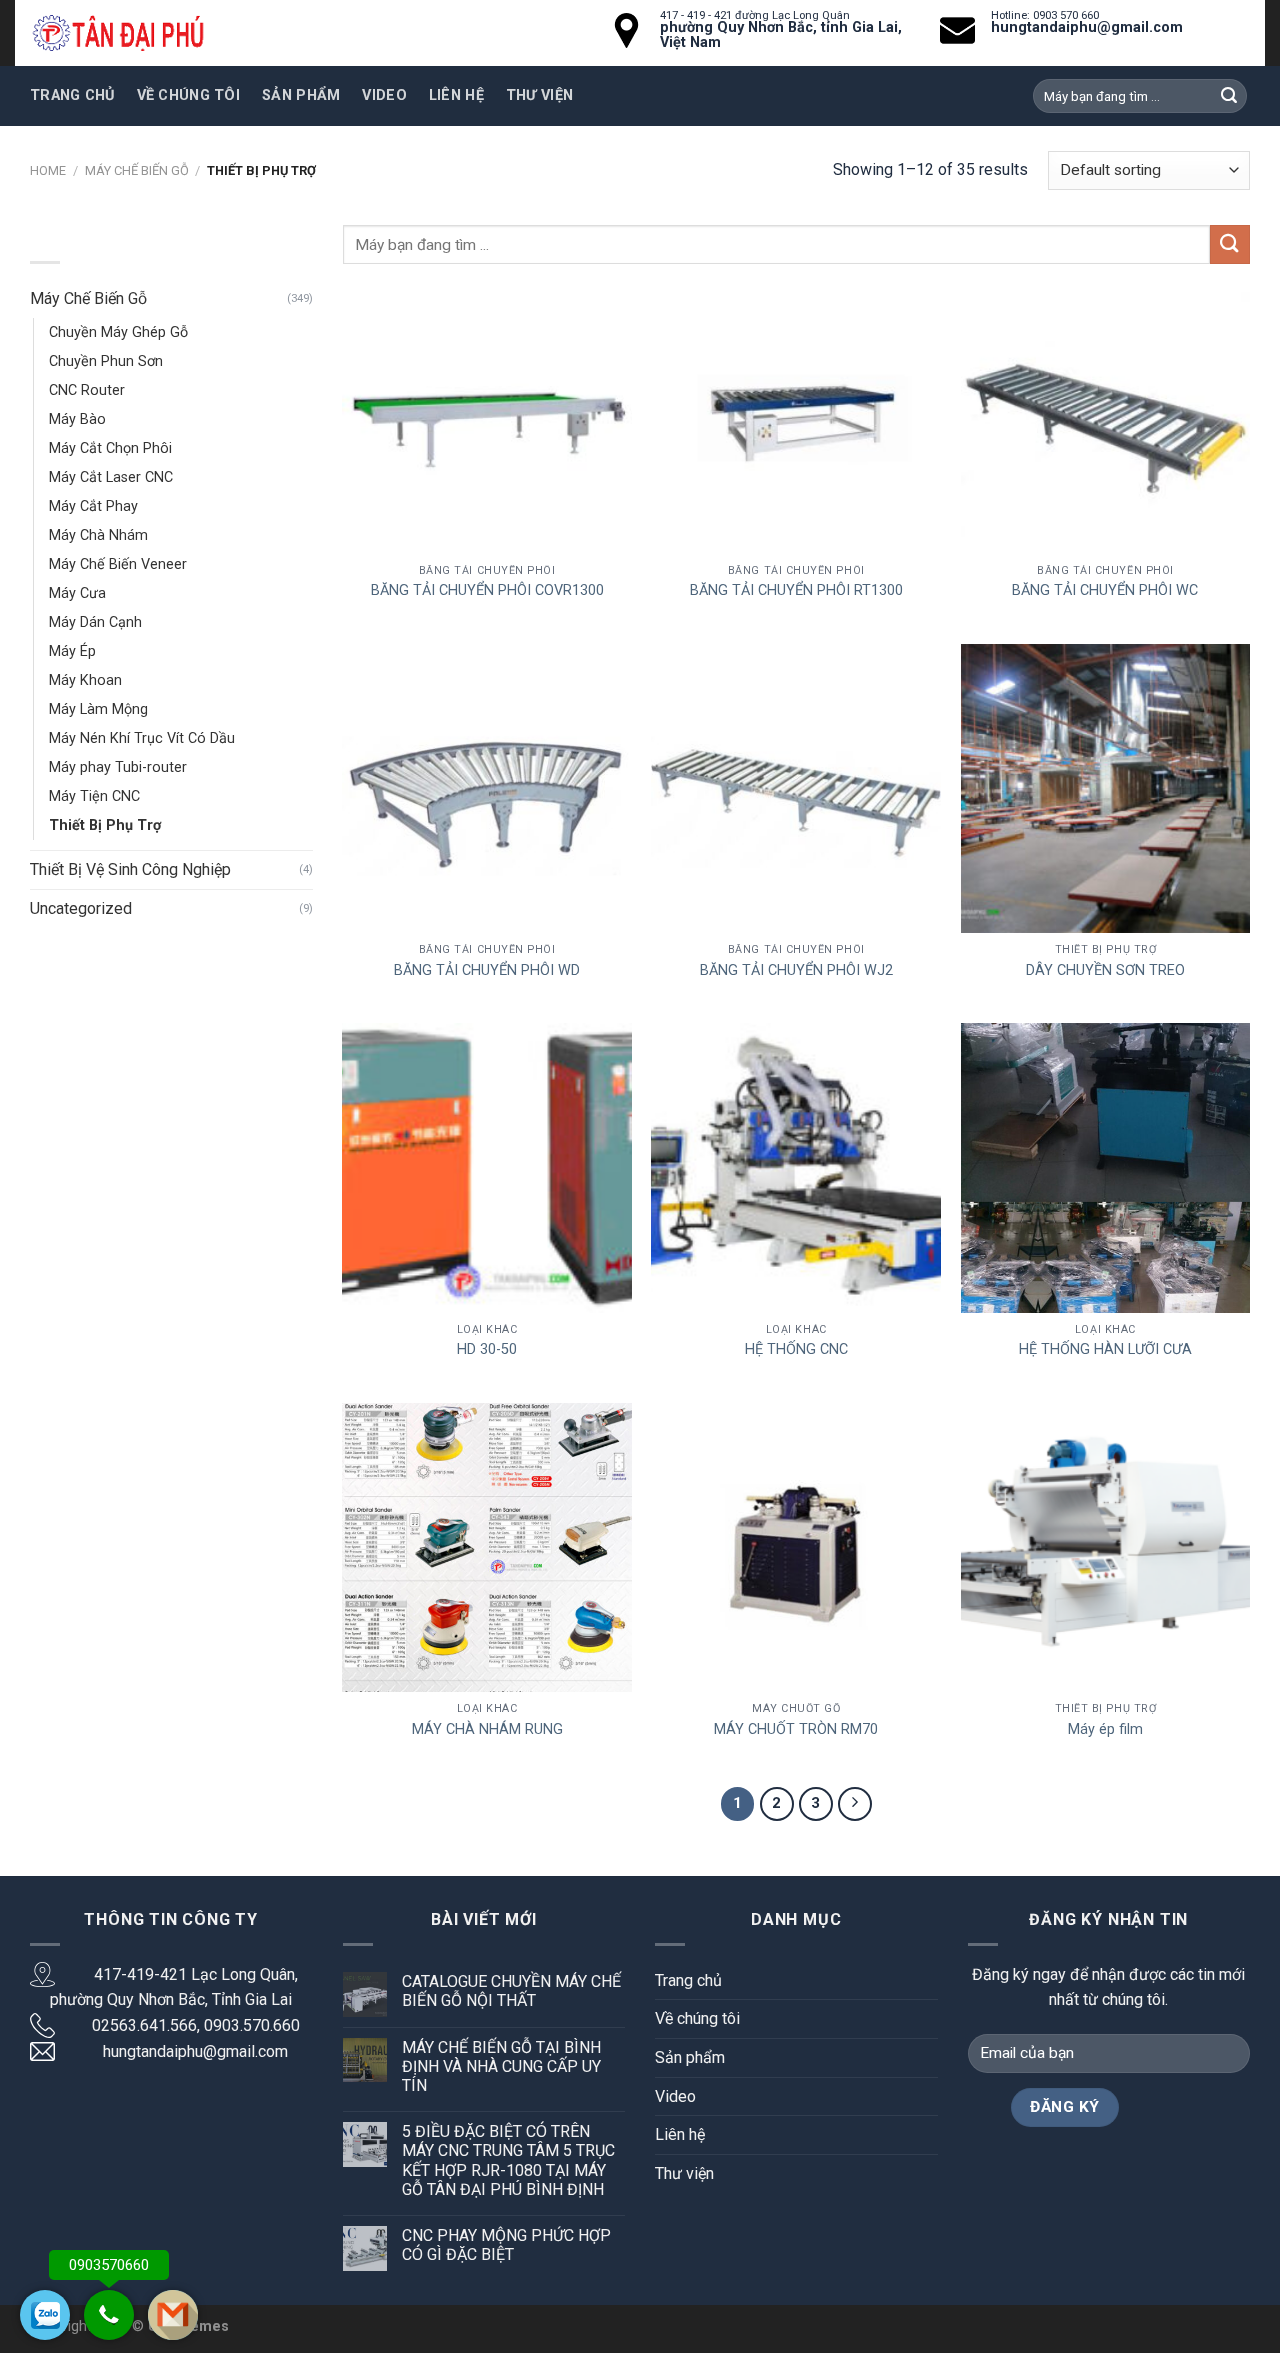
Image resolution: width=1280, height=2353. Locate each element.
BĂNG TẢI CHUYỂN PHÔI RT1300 (796, 590)
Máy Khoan (85, 680)
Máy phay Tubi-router (118, 767)
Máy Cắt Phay (93, 506)
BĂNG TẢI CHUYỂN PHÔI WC (1105, 590)
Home (48, 170)
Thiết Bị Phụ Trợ (105, 825)
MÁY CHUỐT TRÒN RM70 (796, 1729)
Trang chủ (72, 95)
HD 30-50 (487, 1349)
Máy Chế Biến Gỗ (137, 170)
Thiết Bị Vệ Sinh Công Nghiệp (130, 869)
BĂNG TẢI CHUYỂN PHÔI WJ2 (796, 970)
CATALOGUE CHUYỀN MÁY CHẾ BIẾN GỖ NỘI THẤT (511, 1991)
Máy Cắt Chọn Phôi (110, 448)
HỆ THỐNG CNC (796, 1349)
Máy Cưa (77, 593)
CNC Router (87, 390)
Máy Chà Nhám (98, 535)
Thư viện (539, 95)
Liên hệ (456, 95)
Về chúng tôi (188, 95)
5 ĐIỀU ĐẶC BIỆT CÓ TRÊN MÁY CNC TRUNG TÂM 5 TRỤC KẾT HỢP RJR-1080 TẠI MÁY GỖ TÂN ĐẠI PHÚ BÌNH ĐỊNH (508, 2160)
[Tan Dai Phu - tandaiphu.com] (118, 33)
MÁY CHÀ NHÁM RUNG (487, 1729)
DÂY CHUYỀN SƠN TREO (1105, 970)
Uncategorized (81, 908)
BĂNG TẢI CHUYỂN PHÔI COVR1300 (487, 590)
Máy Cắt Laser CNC (111, 477)
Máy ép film (1105, 1729)
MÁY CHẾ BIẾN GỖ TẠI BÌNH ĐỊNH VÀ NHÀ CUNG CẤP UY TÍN (501, 2066)
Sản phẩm (301, 95)
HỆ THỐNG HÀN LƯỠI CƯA (1105, 1349)
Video (384, 95)
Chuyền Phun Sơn (106, 361)
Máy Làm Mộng (98, 709)
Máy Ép (72, 651)
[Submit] (1230, 244)
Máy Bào (77, 419)
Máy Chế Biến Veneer (118, 564)
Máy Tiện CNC (94, 796)
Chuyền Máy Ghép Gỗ (118, 332)
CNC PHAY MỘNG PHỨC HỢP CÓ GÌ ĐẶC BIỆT (506, 2245)
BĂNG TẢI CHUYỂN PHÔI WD (487, 970)
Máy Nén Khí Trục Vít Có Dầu (142, 738)
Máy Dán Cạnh (95, 622)
